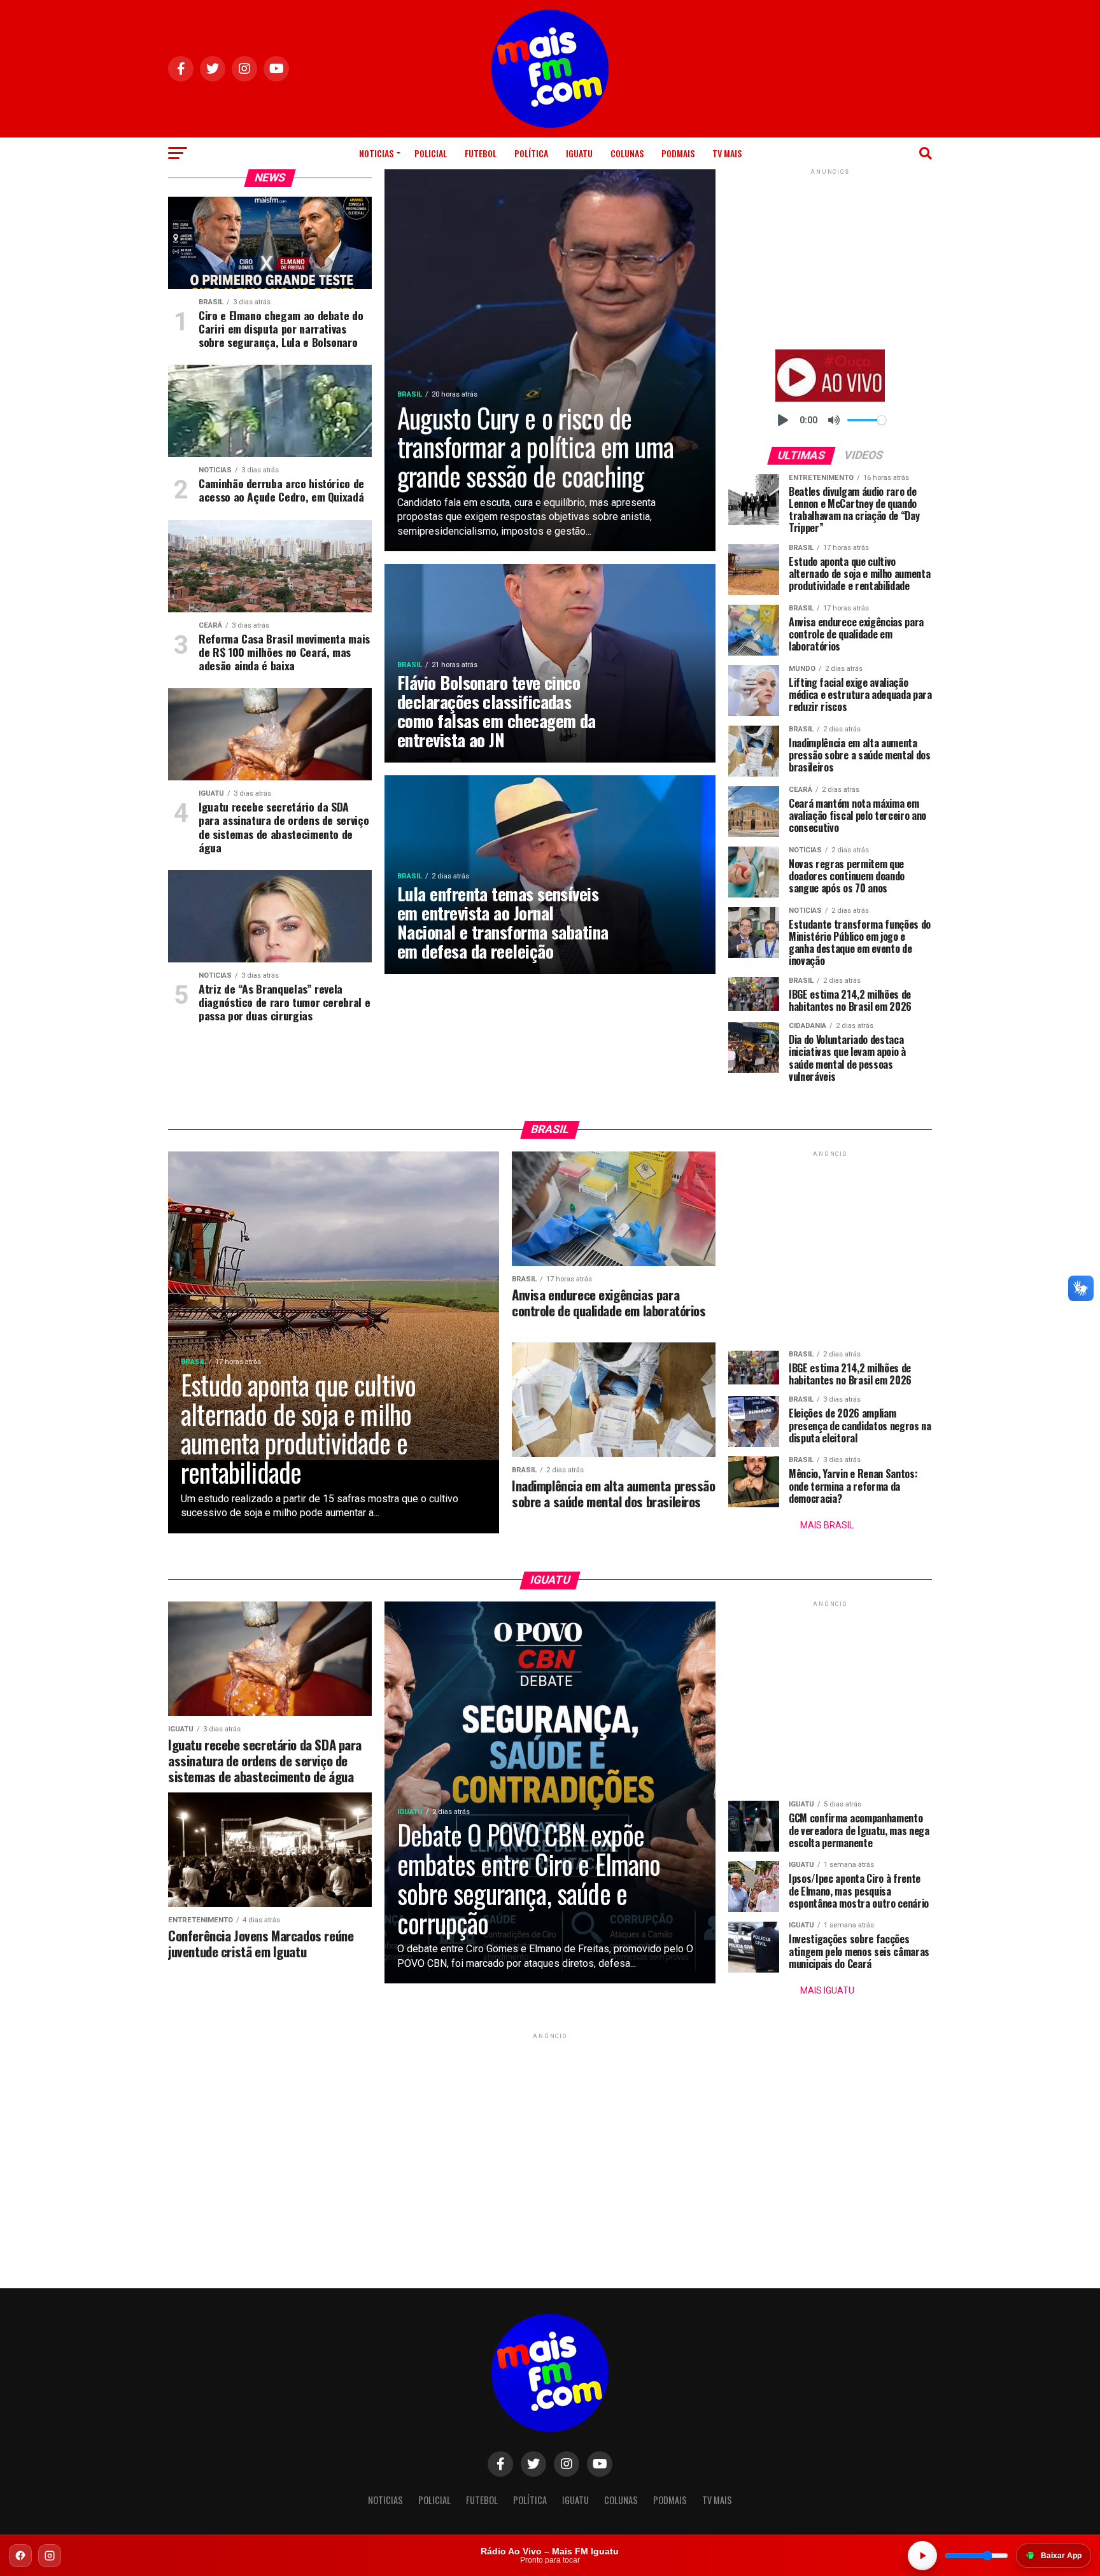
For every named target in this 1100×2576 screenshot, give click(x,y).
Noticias (376, 153)
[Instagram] (50, 2556)
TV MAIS (727, 153)
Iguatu (579, 153)
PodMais (678, 153)
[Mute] (834, 420)
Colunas (627, 153)
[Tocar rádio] (922, 2556)
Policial (431, 153)
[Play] (783, 420)
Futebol (481, 153)
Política (531, 153)
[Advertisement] (830, 257)
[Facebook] (20, 2556)
